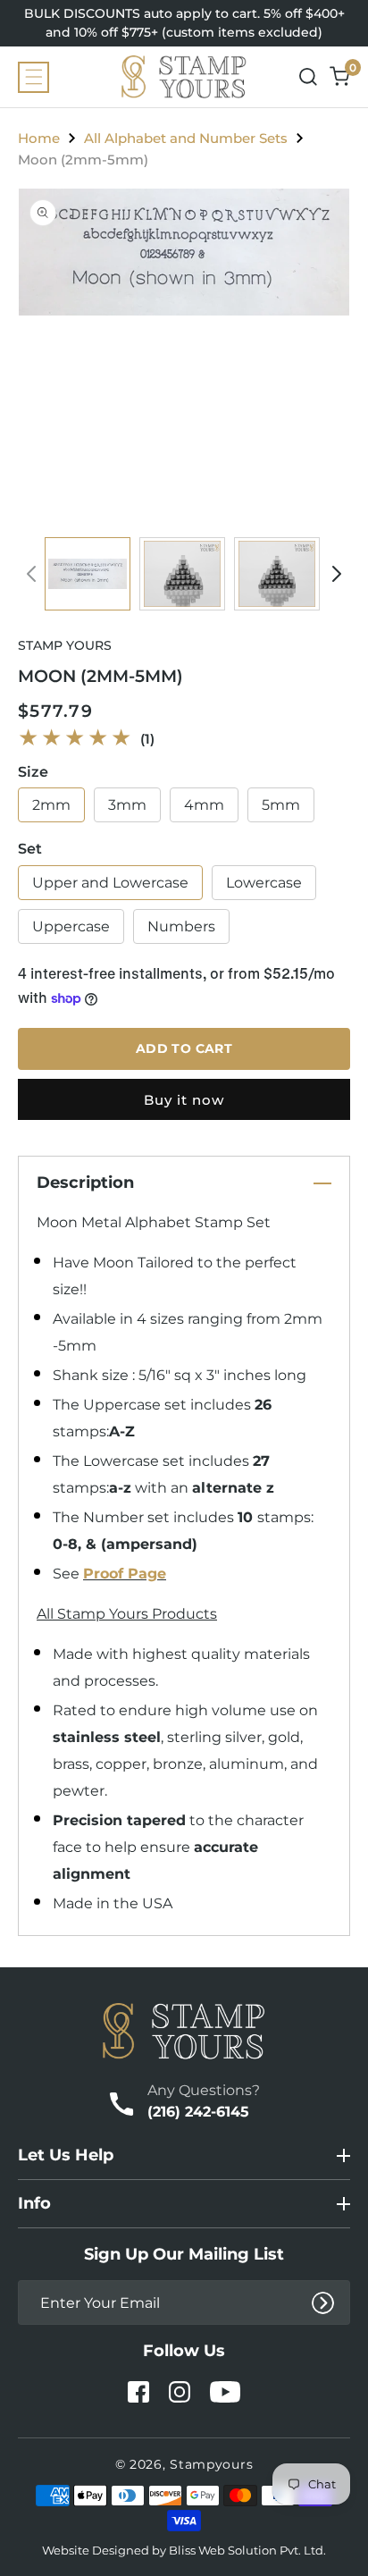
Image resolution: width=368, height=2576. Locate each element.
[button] (33, 77)
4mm (204, 805)
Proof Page (125, 1574)
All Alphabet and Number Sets (186, 138)
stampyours (211, 2464)
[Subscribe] (323, 2303)
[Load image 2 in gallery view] (182, 574)
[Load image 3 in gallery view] (277, 574)
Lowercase (264, 883)
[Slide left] (31, 574)
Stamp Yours (65, 645)
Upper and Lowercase (110, 883)
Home (39, 138)
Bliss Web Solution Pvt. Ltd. (247, 2550)
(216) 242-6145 (198, 2112)
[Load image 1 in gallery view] (88, 574)
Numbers (181, 926)
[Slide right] (337, 574)
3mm (127, 805)
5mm (281, 805)
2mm (51, 805)
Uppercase (71, 926)
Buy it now (184, 1100)
